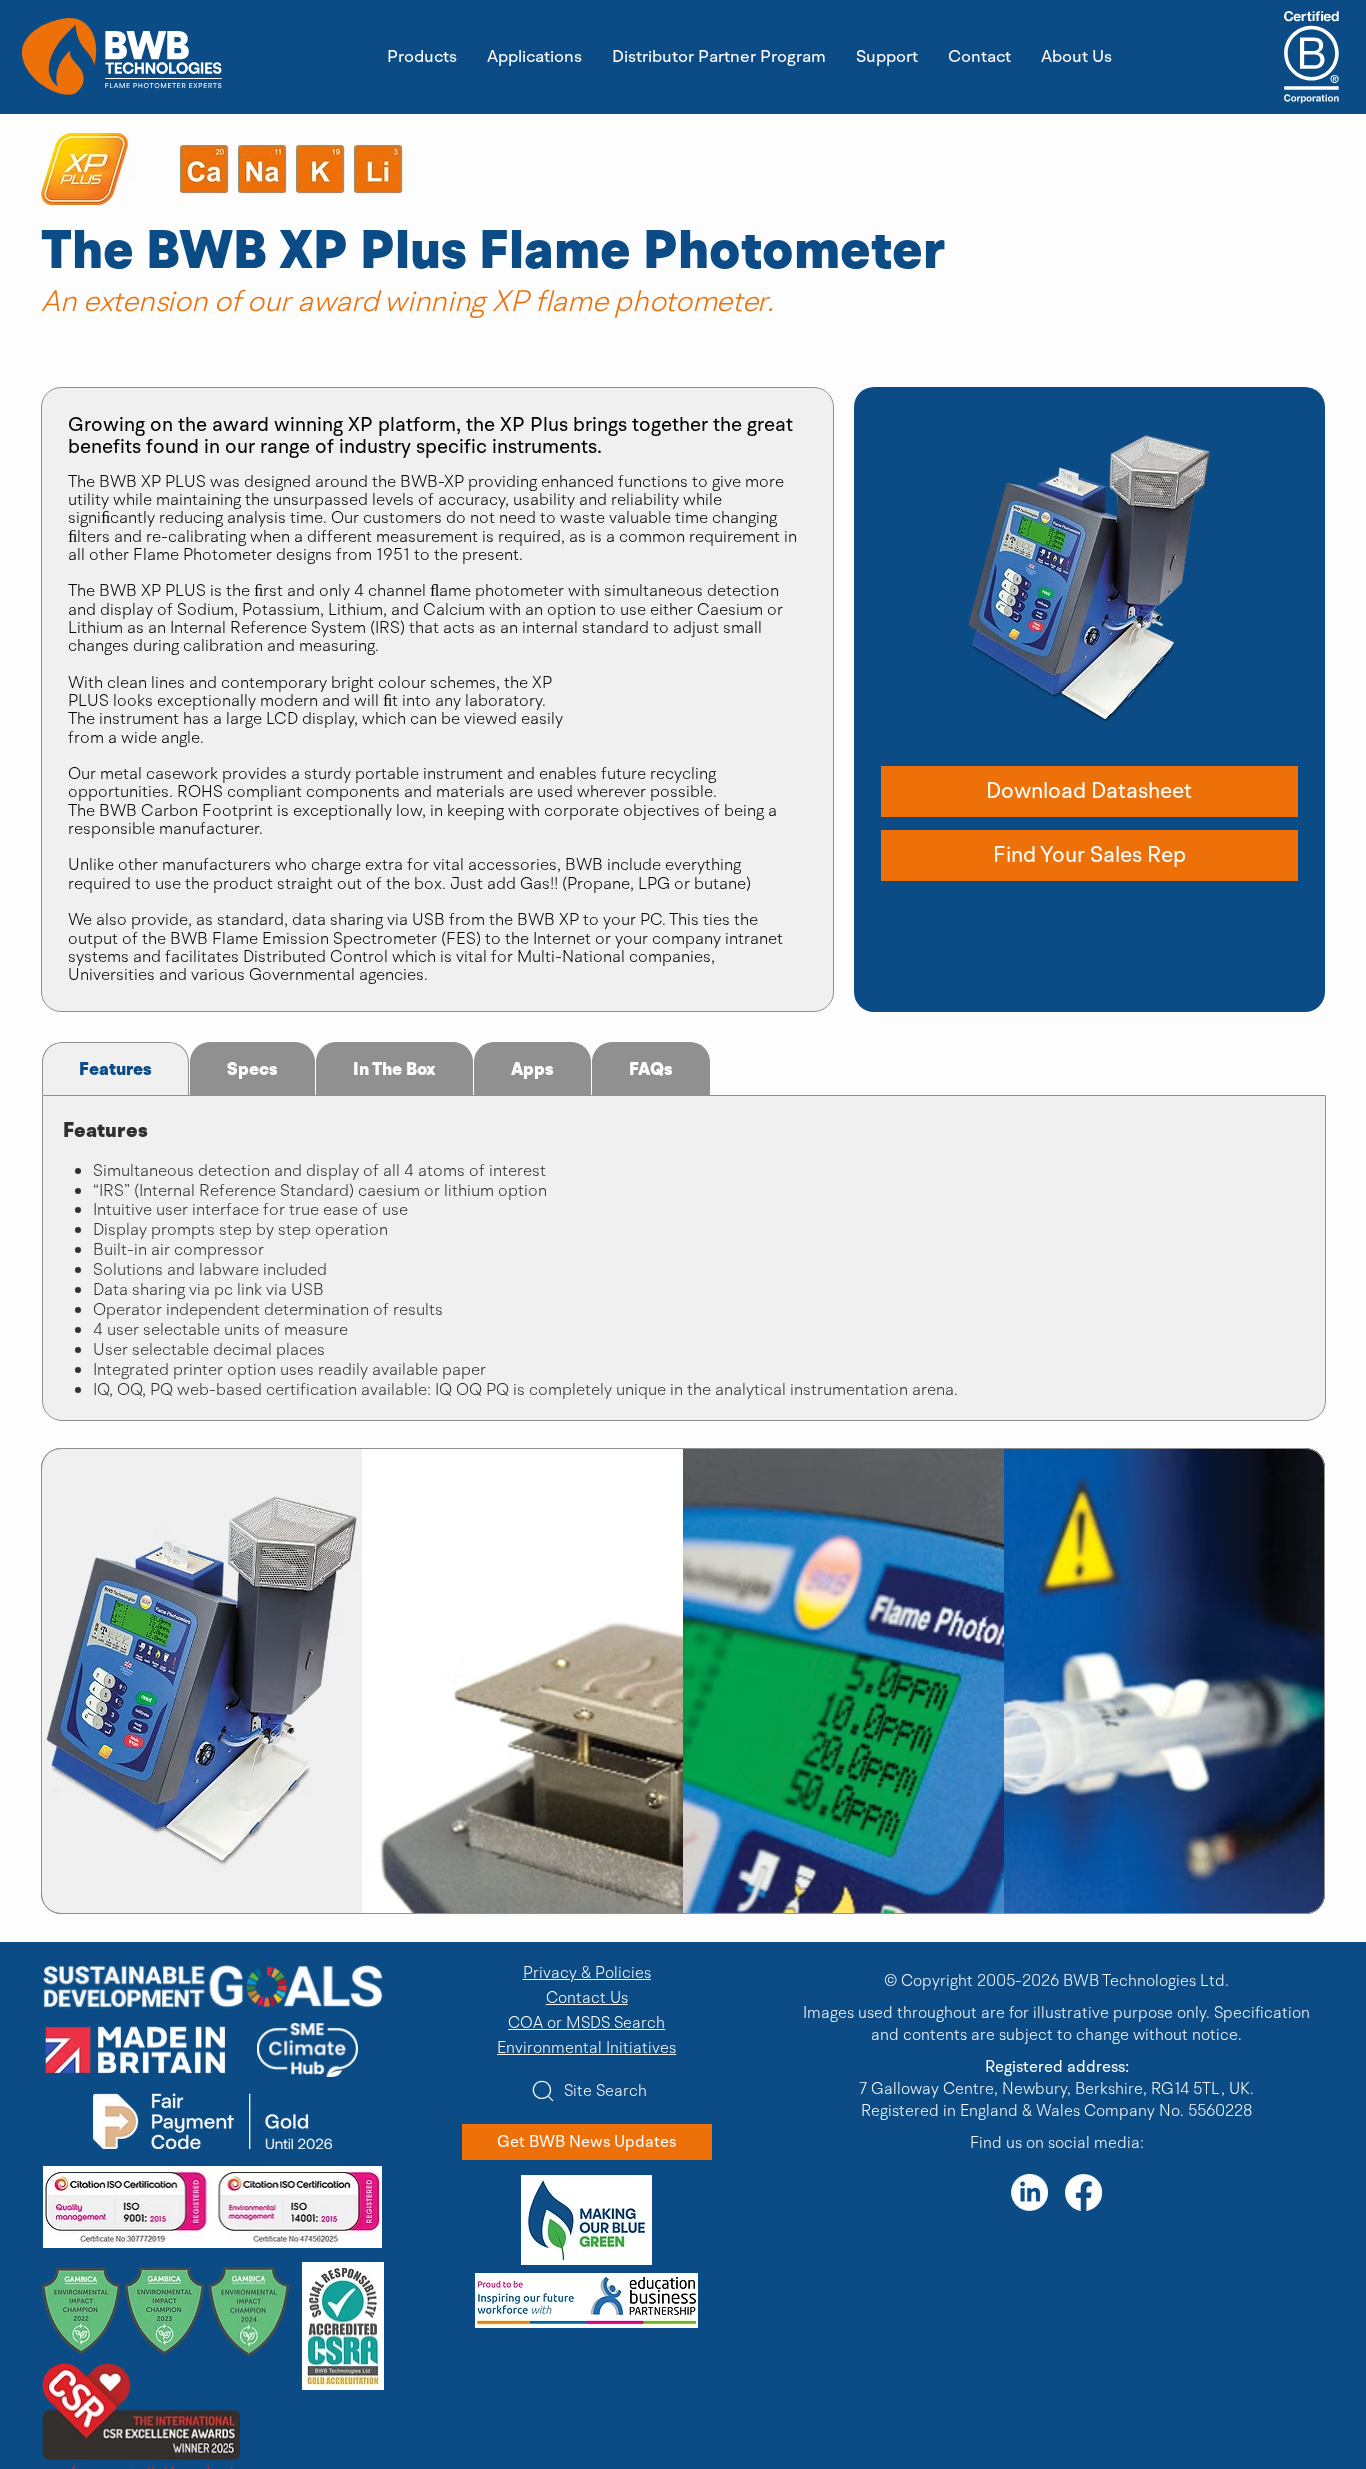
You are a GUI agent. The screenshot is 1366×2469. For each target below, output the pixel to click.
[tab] (115, 1068)
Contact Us (587, 1998)
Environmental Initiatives (586, 2048)
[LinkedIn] (1029, 2192)
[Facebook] (1083, 2192)
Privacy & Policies (587, 1973)
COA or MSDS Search (586, 2023)
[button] (1089, 791)
